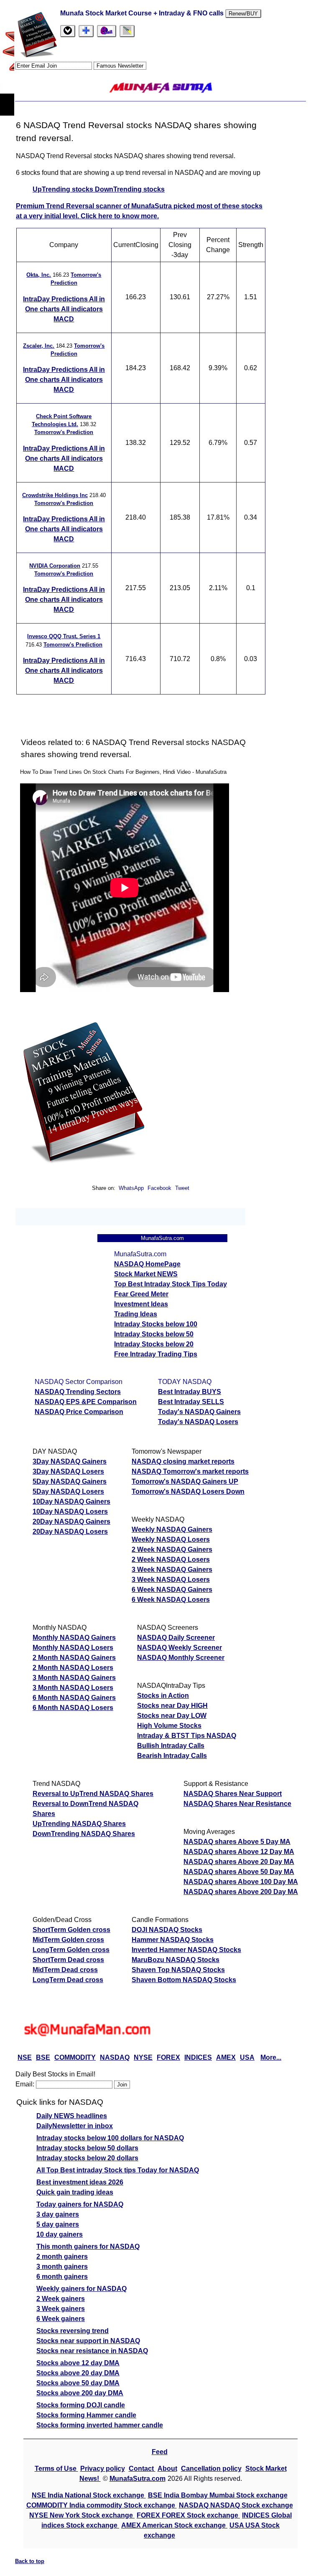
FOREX (168, 2057)
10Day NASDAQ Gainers (71, 1501)
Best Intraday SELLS (191, 1402)
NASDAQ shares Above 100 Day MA (241, 1882)
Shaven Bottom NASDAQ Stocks (184, 1980)
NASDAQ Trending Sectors (78, 1392)
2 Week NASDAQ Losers (171, 1559)
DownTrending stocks (130, 189)
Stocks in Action (163, 1696)
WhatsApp (131, 1188)
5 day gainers (58, 2224)
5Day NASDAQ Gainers (70, 1481)
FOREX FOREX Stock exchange (188, 2515)
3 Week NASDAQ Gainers (172, 1570)
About (167, 2469)
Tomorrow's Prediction (64, 432)
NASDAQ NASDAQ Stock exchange (236, 2505)
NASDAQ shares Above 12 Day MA (239, 1852)
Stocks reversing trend (73, 2331)
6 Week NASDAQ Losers (171, 1600)
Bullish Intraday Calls (171, 1746)
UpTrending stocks (64, 189)
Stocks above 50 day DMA (78, 2383)
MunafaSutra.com (138, 2479)
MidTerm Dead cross (65, 1970)
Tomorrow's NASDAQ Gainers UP (185, 1481)
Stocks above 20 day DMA (78, 2373)
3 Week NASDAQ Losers (171, 1580)
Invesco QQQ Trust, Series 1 (64, 636)
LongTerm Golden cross (71, 1950)
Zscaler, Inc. (39, 346)
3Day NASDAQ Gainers (70, 1461)
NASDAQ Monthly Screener (181, 1658)
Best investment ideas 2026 (80, 2182)
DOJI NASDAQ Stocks (167, 1930)
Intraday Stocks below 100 (156, 1324)
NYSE (143, 2057)
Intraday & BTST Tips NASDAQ (187, 1736)
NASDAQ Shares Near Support (233, 1794)
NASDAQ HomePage (147, 1264)
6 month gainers (62, 2277)
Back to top (30, 2561)
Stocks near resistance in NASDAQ (92, 2351)
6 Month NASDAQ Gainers (74, 1698)
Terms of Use (56, 2469)
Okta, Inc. (39, 275)
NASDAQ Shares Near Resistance (237, 1804)
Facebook (160, 1188)
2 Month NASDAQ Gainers (74, 1658)
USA (247, 2057)
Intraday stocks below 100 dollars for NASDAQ (110, 2138)
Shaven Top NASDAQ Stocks (178, 1970)
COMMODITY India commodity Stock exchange (102, 2505)
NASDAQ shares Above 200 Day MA (241, 1892)
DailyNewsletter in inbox (75, 2126)
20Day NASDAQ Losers (70, 1532)
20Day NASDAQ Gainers (71, 1522)
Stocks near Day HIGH (172, 1706)
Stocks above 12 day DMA (78, 2363)
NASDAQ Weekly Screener (180, 1648)
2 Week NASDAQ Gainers (172, 1549)
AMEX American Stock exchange (174, 2525)
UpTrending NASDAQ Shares (79, 1824)
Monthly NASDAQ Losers (73, 1648)
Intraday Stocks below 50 (154, 1334)
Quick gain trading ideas (75, 2192)
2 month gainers (62, 2257)
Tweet (182, 1188)
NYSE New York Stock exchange (82, 2515)
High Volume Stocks (169, 1726)
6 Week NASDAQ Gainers (172, 1590)
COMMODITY (75, 2057)
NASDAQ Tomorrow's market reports (190, 1471)
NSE (25, 2057)
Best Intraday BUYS (190, 1392)
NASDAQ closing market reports (183, 1461)
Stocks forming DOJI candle (81, 2405)
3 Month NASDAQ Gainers (74, 1678)
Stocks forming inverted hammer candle (100, 2425)
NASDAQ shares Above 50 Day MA (239, 1872)
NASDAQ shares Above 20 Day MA (239, 1862)
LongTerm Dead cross (68, 1980)
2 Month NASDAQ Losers (73, 1668)
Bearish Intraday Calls (172, 1756)
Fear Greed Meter (141, 1294)
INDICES (198, 2057)
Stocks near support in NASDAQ (88, 2341)
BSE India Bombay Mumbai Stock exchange (218, 2495)
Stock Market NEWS (146, 1274)
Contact (142, 2469)
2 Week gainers (61, 2299)
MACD (64, 319)
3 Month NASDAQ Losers (73, 1688)
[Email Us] (107, 31)
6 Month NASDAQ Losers (73, 1708)
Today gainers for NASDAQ (80, 2204)
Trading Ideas (136, 1314)
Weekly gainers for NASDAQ (82, 2289)
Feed (160, 2452)
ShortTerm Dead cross (68, 1960)
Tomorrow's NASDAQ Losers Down (188, 1491)
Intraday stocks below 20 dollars (87, 2158)
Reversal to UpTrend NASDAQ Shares (93, 1794)
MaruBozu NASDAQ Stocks (176, 1960)
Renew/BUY (243, 14)
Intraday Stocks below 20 (154, 1344)
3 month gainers (62, 2267)
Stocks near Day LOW (172, 1716)
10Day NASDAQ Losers (70, 1512)
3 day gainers (58, 2214)
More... (271, 2057)
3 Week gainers (61, 2309)
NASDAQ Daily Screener (176, 1638)
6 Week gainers (61, 2319)
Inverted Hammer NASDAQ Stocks (186, 1950)
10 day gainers (60, 2234)
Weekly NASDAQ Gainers (172, 1529)
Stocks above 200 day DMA (80, 2393)
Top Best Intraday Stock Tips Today (171, 1284)
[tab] (68, 31)
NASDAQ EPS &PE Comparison (86, 1402)
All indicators (82, 309)
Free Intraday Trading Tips (156, 1354)
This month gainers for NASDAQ (88, 2246)
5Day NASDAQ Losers (68, 1491)
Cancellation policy (211, 2469)
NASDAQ (115, 2057)
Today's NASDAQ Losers (198, 1422)
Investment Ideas (141, 1304)
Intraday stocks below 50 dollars (87, 2148)
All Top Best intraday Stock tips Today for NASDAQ (118, 2170)
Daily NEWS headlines (72, 2116)
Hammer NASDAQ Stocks (173, 1940)
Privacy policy (103, 2469)
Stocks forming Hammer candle (86, 2415)
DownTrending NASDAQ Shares (84, 1834)
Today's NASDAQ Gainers (199, 1412)
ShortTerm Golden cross (71, 1930)
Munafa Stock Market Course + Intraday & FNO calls (143, 13)
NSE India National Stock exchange (89, 2495)
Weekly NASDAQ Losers (171, 1539)
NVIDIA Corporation (55, 566)
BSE (43, 2057)
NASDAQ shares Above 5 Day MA (237, 1842)
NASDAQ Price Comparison (79, 1412)
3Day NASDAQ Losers (68, 1471)
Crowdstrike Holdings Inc (55, 495)
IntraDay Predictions (56, 299)
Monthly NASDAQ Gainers (74, 1638)
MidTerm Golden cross (68, 1940)
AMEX (226, 2057)
